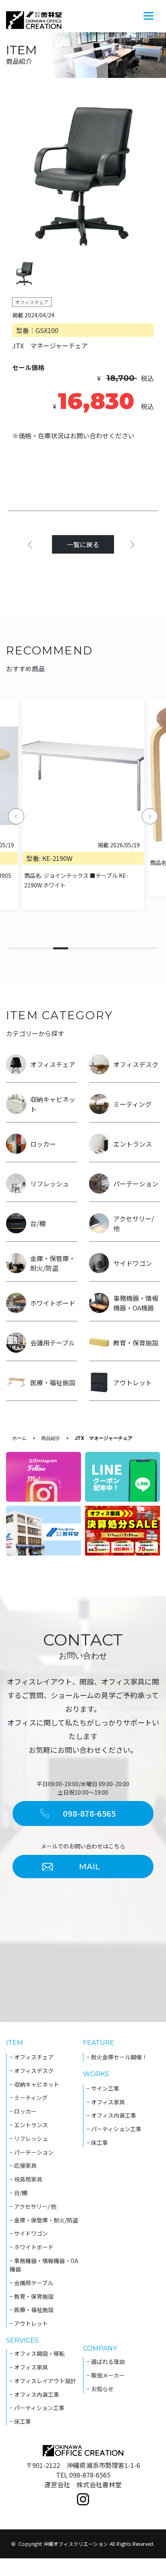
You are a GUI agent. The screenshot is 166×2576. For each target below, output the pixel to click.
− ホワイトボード (32, 2247)
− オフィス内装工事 (111, 2115)
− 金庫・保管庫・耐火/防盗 (44, 2220)
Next (150, 816)
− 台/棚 (19, 2193)
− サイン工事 (103, 2088)
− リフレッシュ (29, 2138)
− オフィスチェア (32, 2057)
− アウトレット (29, 2323)
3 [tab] (46, 948)
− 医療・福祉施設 (32, 2310)
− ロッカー (23, 2111)
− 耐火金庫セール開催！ (117, 2057)
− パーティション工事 (114, 2129)
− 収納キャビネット (34, 2084)
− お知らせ (100, 2389)
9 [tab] (135, 948)
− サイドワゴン (29, 2233)
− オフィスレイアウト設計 (43, 2381)
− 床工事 (97, 2143)
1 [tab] (16, 948)
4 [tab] (61, 948)
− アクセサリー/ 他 (33, 2206)
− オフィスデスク (32, 2071)
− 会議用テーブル (31, 2283)
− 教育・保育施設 (32, 2296)
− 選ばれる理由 (106, 2361)
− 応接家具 (23, 2165)
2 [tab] (31, 948)
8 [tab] (120, 948)
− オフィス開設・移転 (37, 2353)
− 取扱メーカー (106, 2375)
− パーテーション (32, 2152)
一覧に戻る (83, 544)
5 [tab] (76, 948)
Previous (16, 816)
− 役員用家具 (26, 2179)
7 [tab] (105, 948)
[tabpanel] (83, 177)
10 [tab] (150, 948)
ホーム (19, 1438)
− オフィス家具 (106, 2102)
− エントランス (29, 2125)
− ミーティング (29, 2098)
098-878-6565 (89, 1813)
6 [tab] (90, 948)
